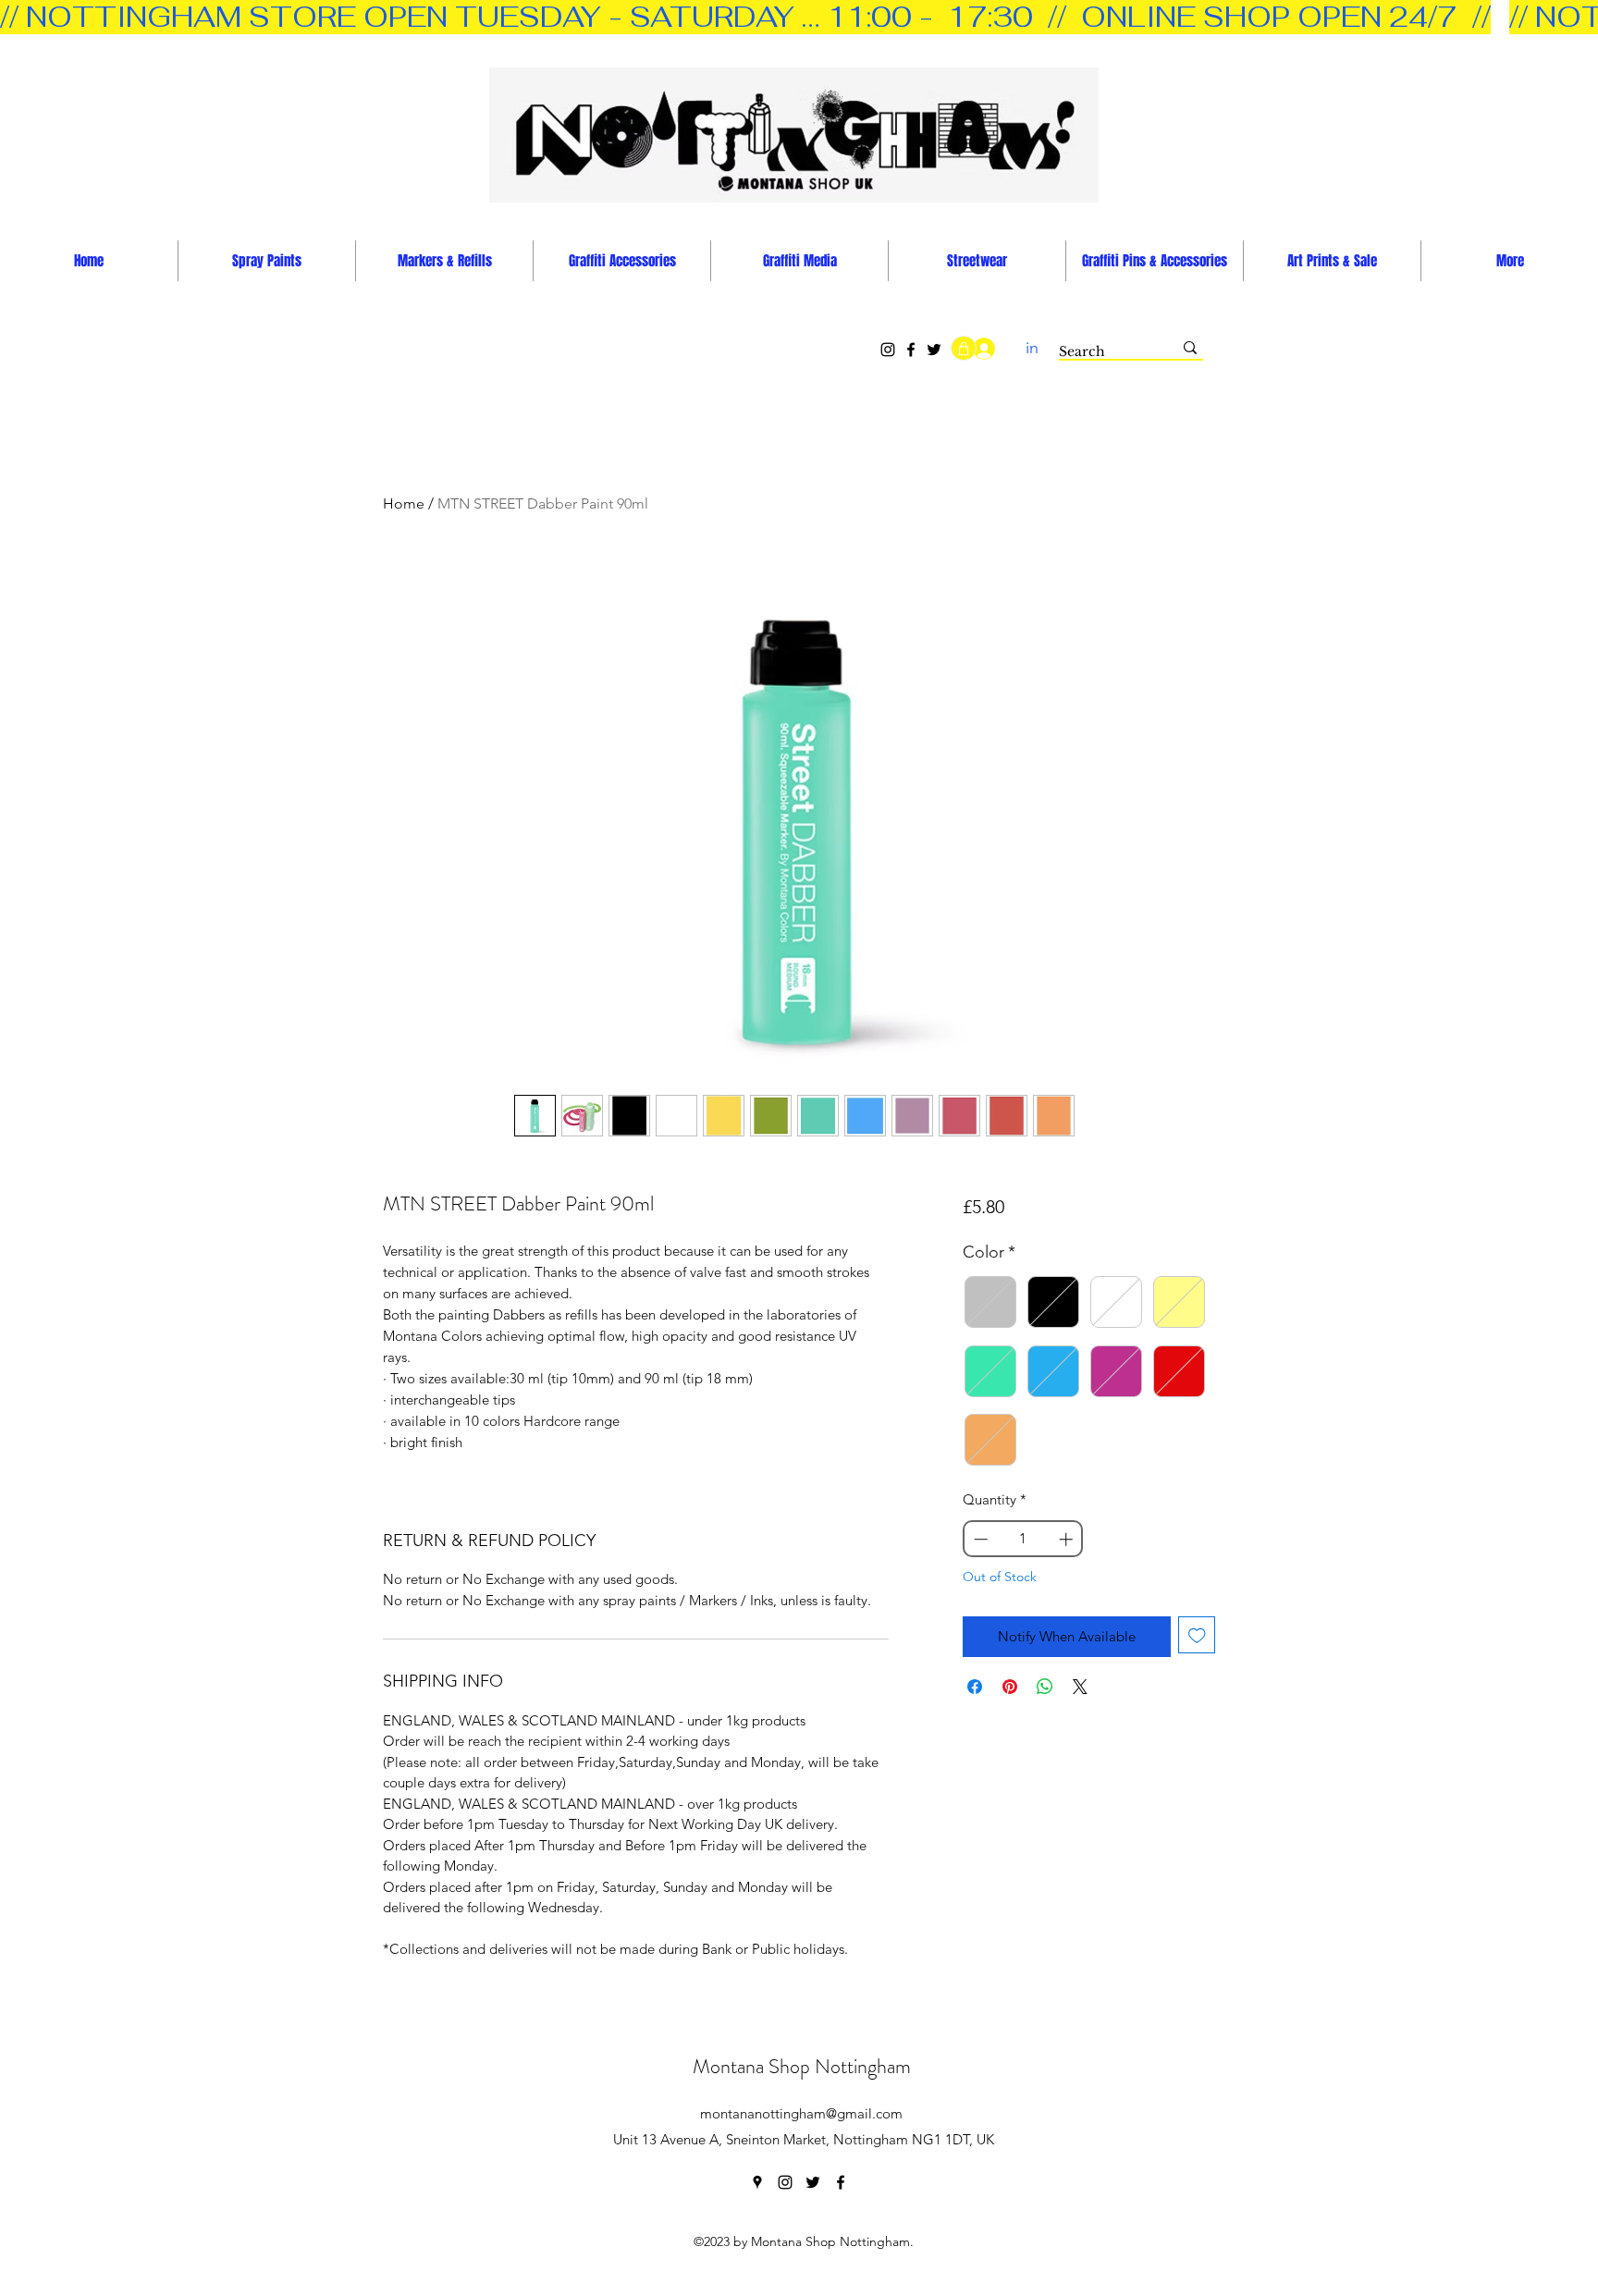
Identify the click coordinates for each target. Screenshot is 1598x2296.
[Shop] (964, 348)
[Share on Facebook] (975, 1687)
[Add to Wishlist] (1197, 1635)
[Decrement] (979, 1539)
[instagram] (785, 2182)
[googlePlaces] (757, 2182)
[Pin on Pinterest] (1010, 1687)
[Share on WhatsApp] (1045, 1687)
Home (404, 503)
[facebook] (841, 2182)
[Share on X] (1080, 1687)
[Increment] (1068, 1539)
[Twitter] (934, 350)
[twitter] (813, 2182)
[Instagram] (888, 350)
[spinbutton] (1023, 1539)
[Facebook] (911, 350)
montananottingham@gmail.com (801, 2113)
